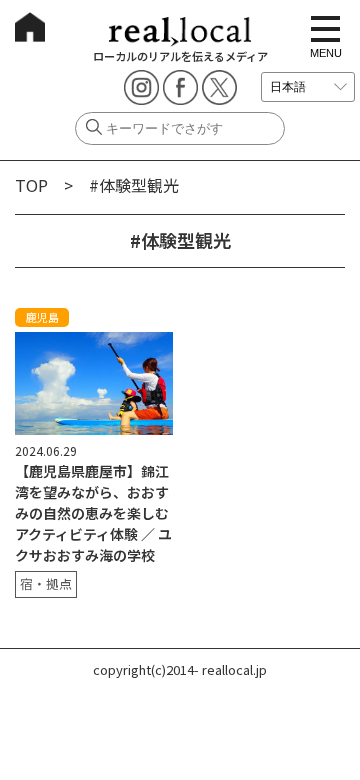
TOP (31, 185)
